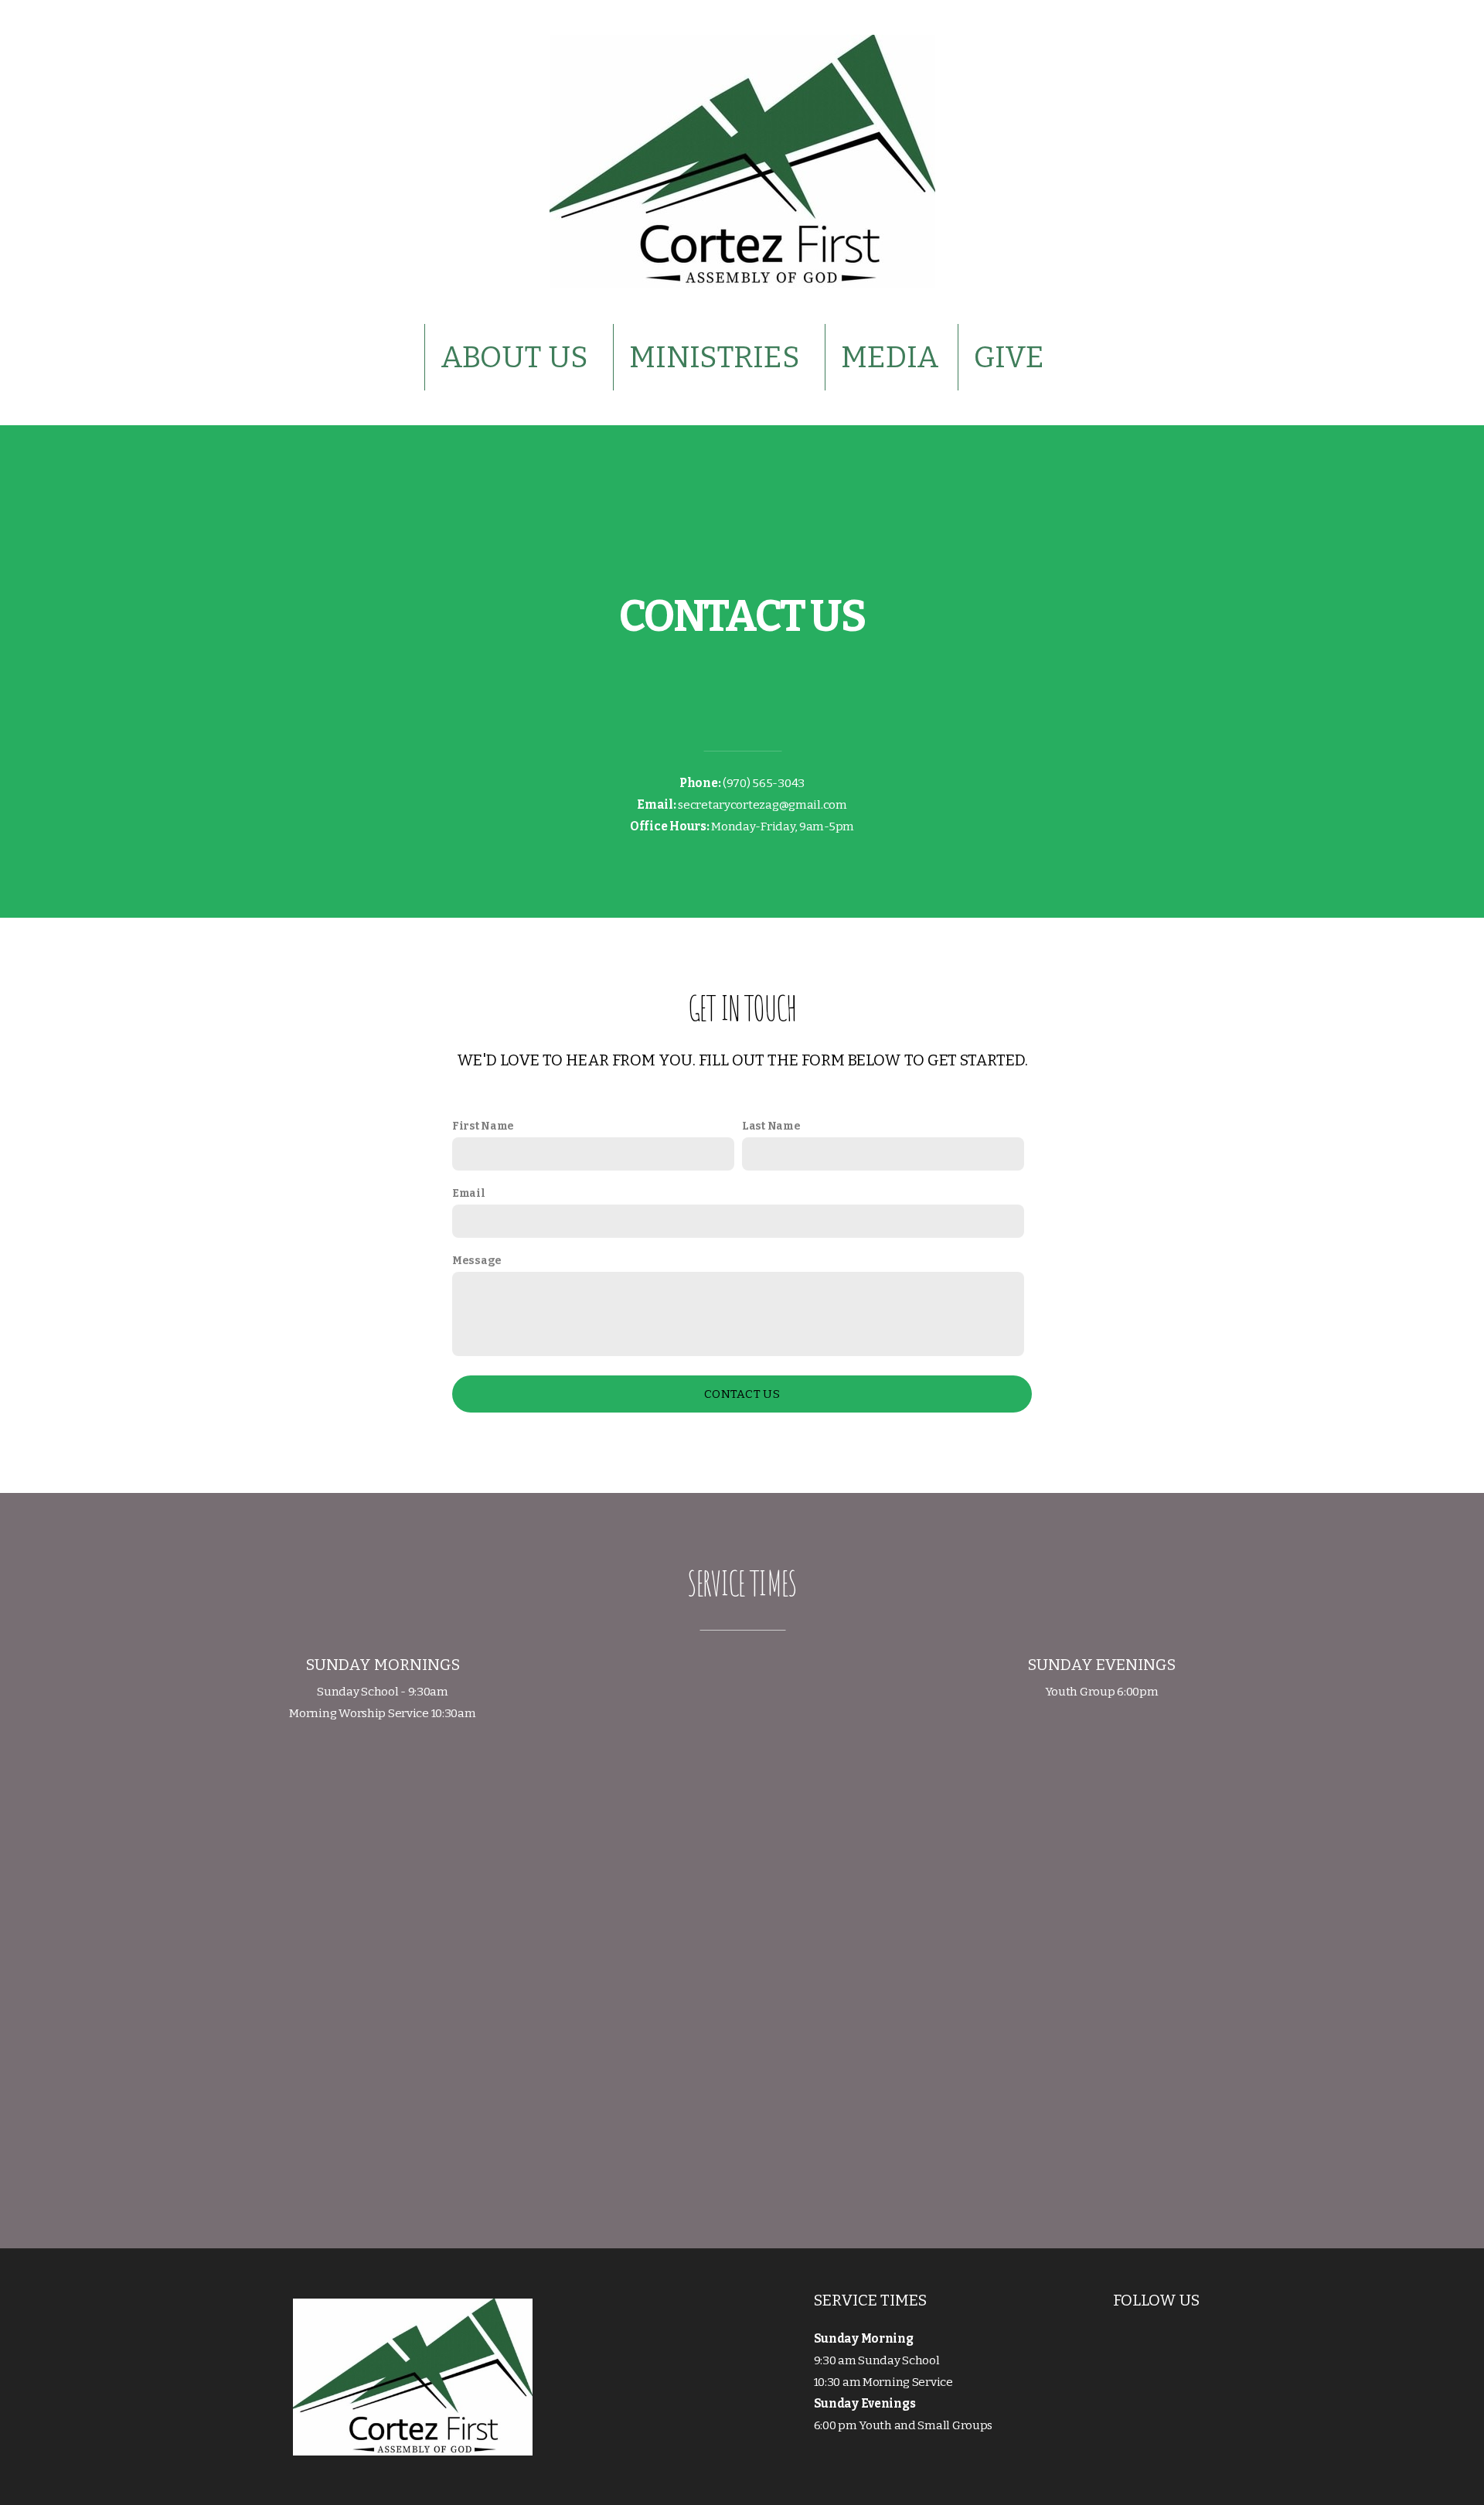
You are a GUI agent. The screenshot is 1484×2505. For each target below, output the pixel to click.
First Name (483, 1126)
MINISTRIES (718, 357)
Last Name (771, 1126)
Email (469, 1193)
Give (1009, 357)
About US (517, 357)
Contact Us (742, 1394)
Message (477, 1261)
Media (890, 357)
